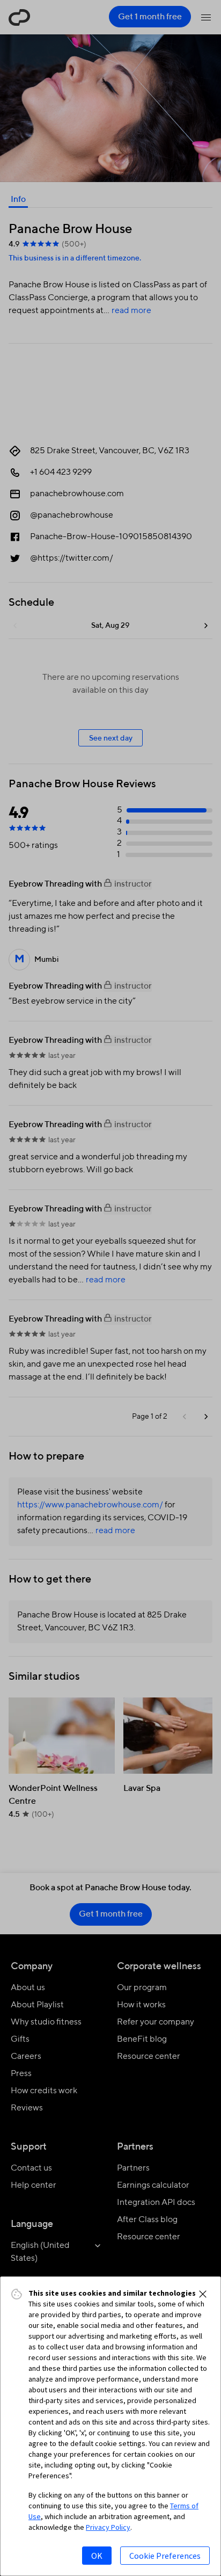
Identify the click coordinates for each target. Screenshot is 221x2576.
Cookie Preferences (165, 2556)
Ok (97, 2556)
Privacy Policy (108, 2527)
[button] (203, 2294)
